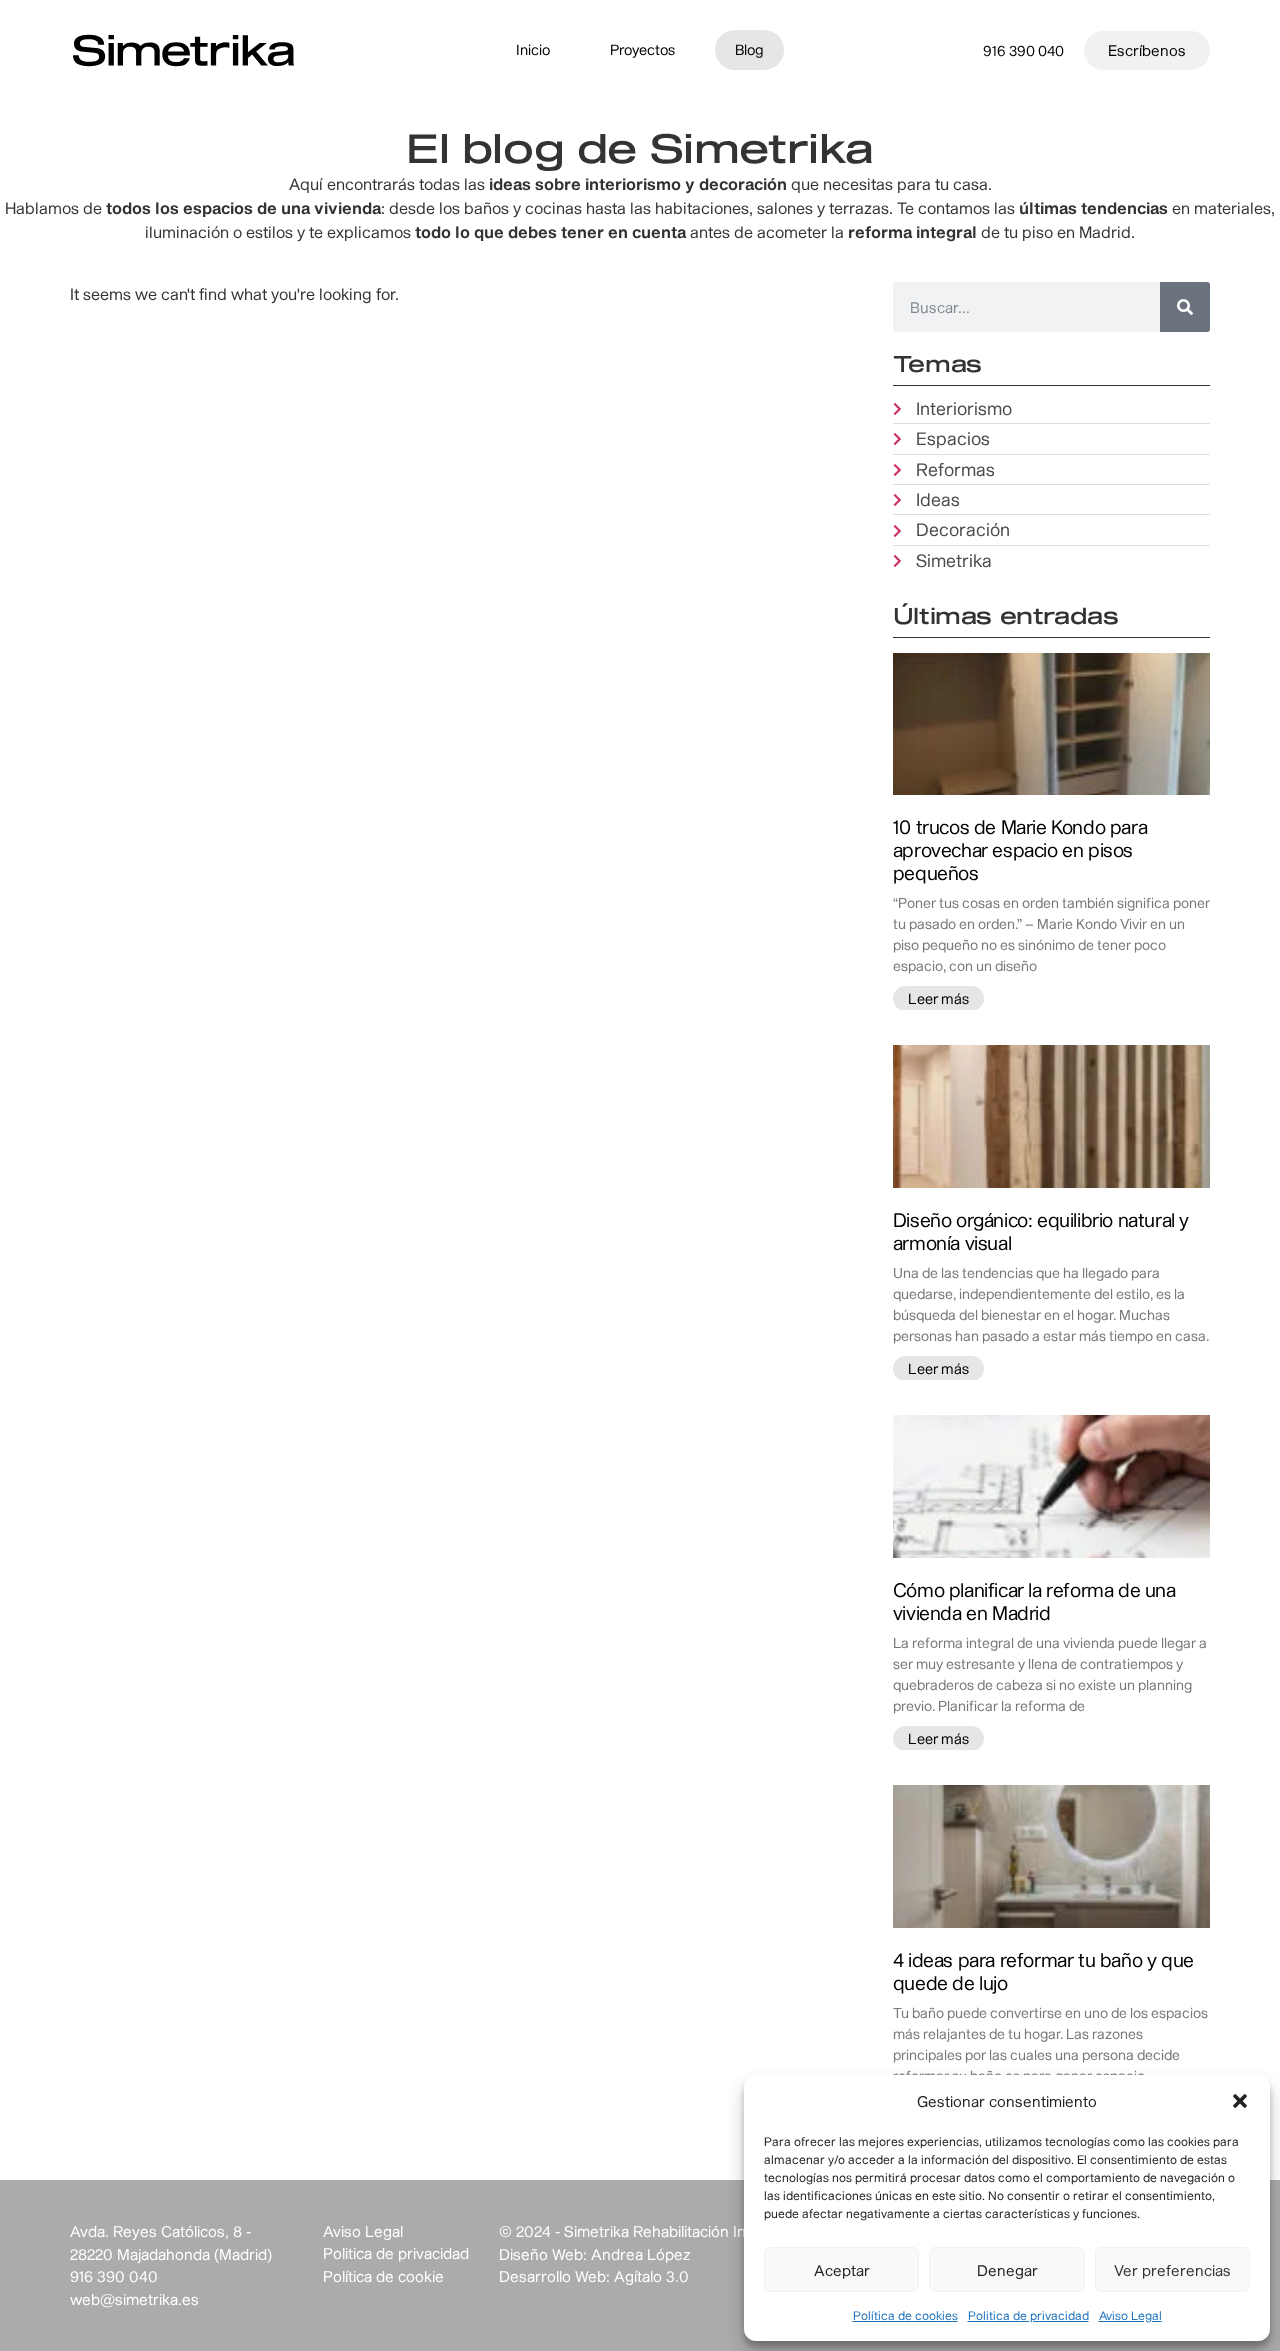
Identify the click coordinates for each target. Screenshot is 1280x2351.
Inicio (533, 49)
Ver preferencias (1172, 2270)
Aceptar (842, 2270)
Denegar (1007, 2270)
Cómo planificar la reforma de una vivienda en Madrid (1034, 1601)
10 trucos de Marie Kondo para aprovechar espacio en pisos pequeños (1020, 849)
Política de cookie (383, 2276)
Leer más (938, 998)
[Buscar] (1185, 307)
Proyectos (642, 49)
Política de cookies (905, 2315)
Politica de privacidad (1028, 2315)
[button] (1240, 2101)
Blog (749, 49)
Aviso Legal (1130, 2315)
